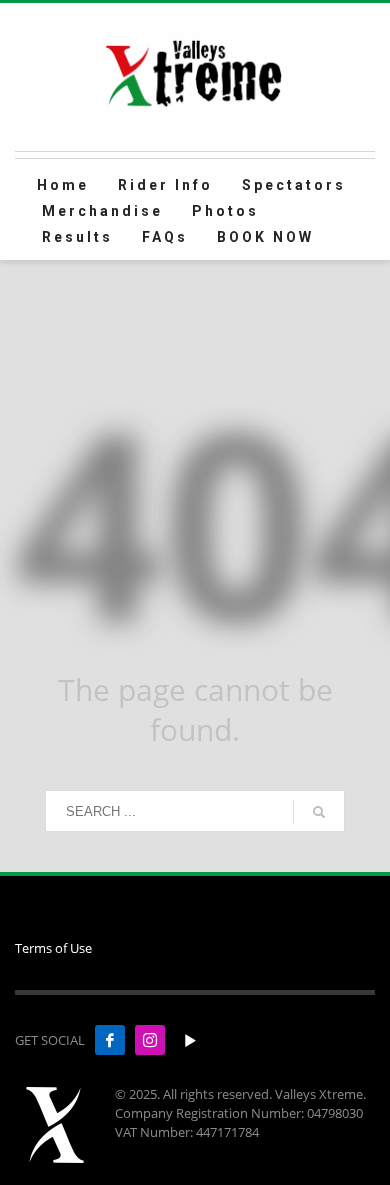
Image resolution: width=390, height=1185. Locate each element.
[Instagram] (150, 1040)
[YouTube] (190, 1040)
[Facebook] (110, 1040)
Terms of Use (53, 948)
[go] (319, 812)
